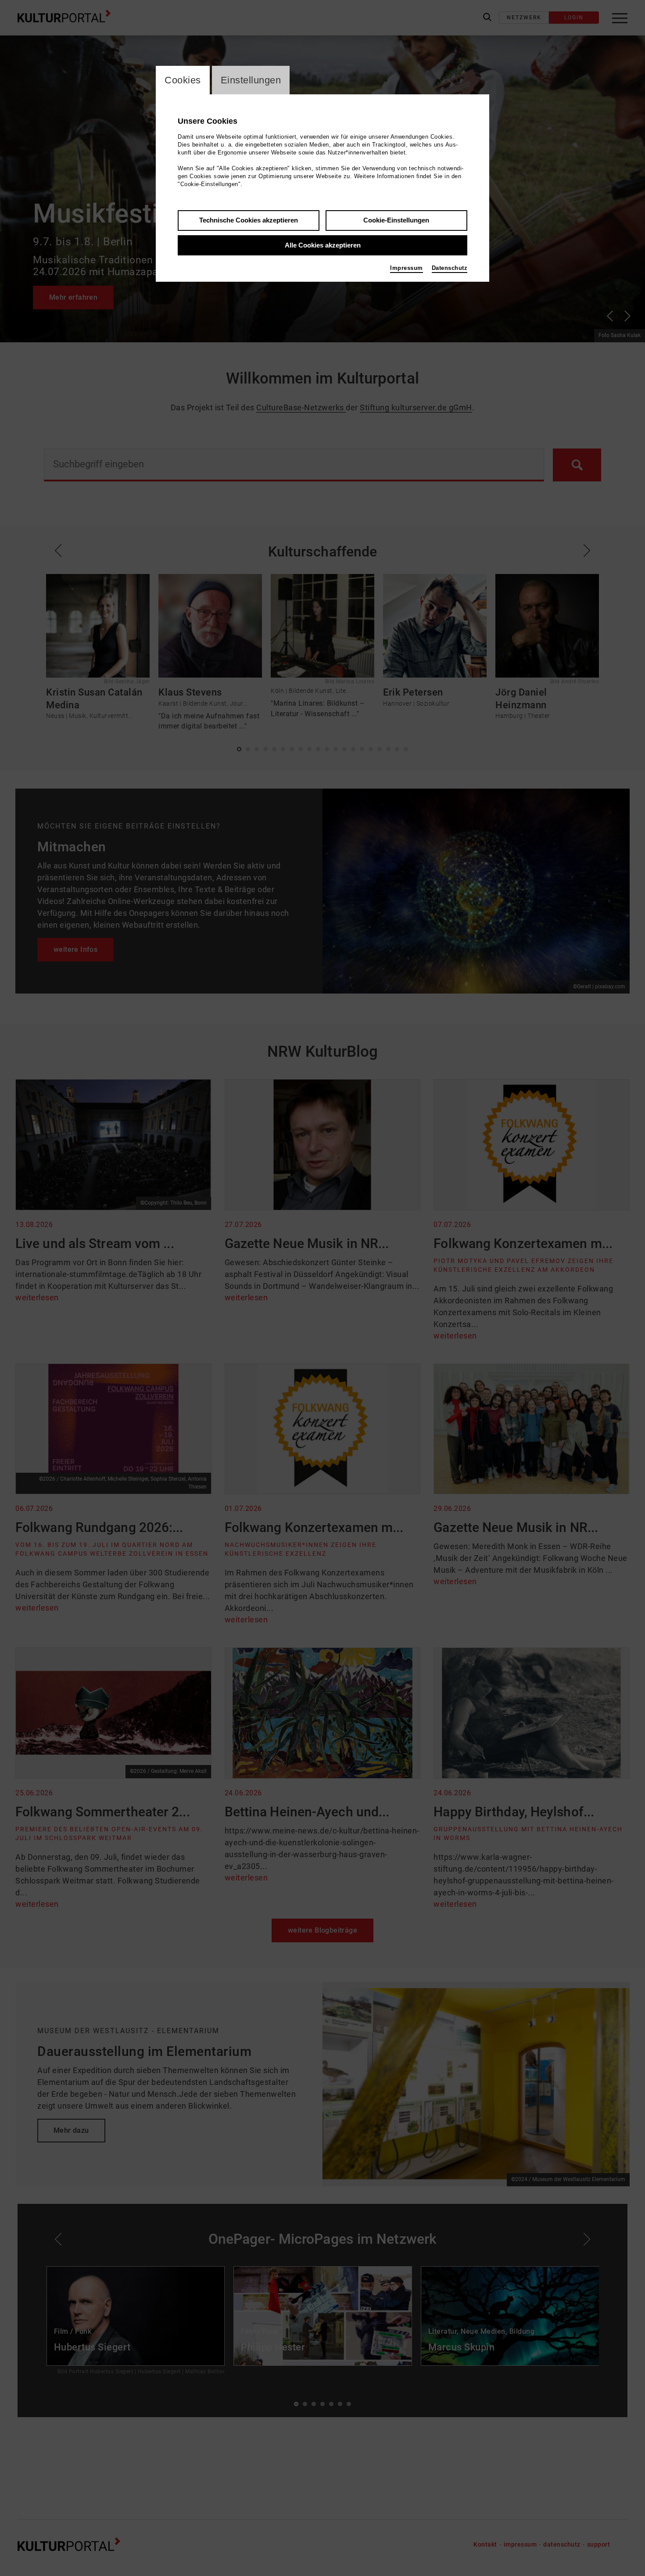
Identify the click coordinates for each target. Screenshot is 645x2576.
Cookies (183, 80)
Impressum (407, 268)
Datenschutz (450, 268)
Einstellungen (251, 80)
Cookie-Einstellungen (396, 220)
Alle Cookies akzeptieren (323, 245)
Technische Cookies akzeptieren (249, 220)
